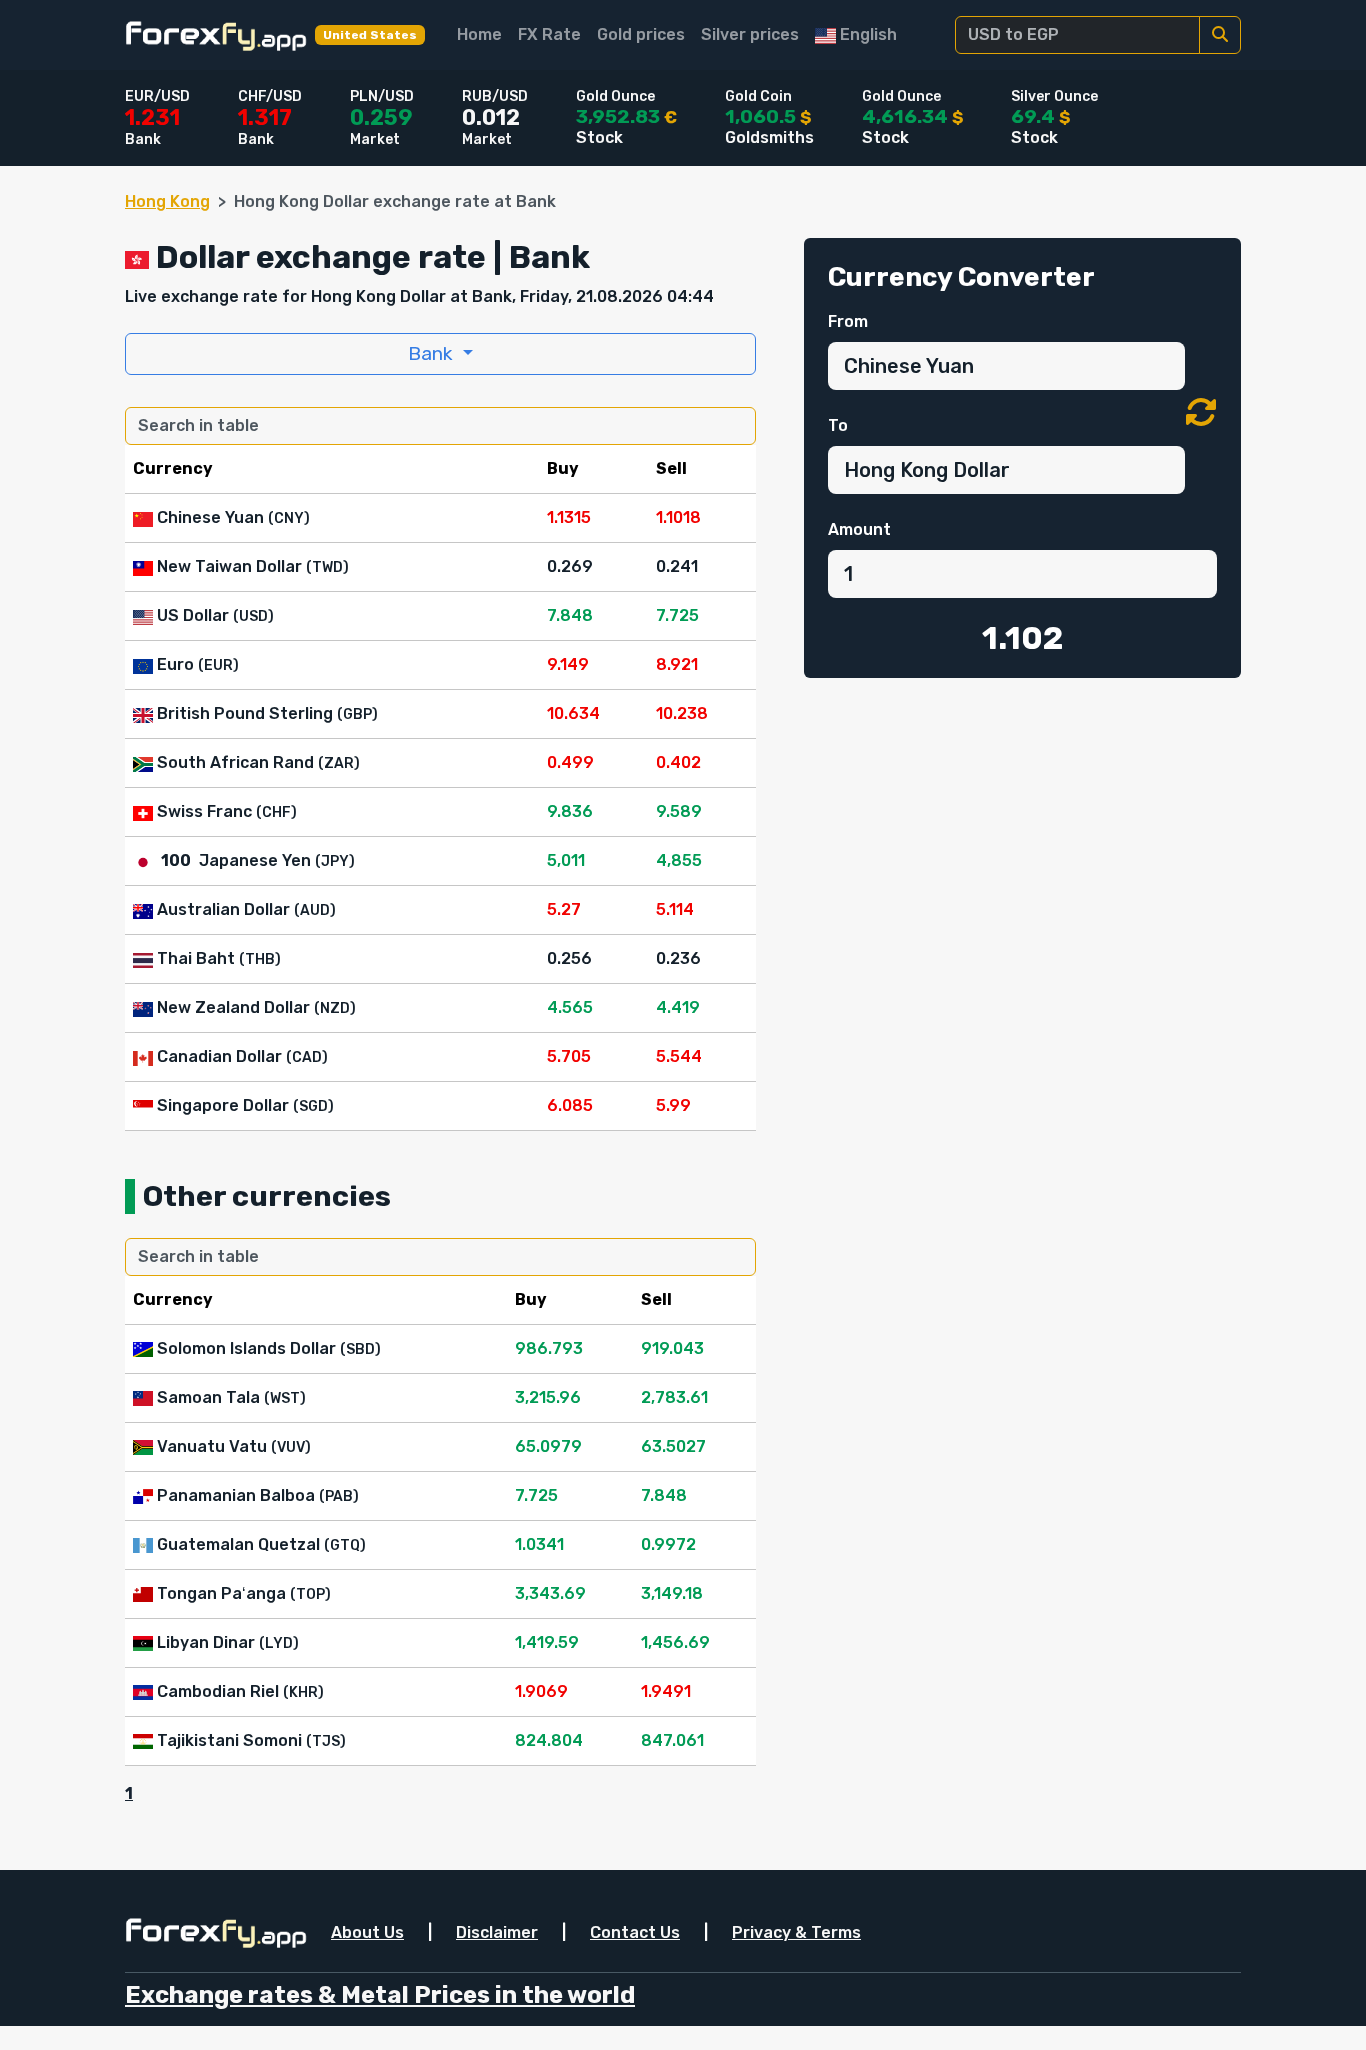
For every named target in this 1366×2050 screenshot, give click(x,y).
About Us (367, 1932)
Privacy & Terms (796, 1932)
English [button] (866, 34)
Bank (433, 353)
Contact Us (635, 1932)
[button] (1201, 413)
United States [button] (370, 35)
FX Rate (549, 34)
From (848, 321)
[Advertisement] (1022, 842)
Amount (859, 529)
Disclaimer (497, 1932)
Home (479, 34)
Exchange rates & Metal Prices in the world (380, 1995)
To (838, 425)
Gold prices (641, 34)
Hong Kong (167, 201)
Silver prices (750, 34)
